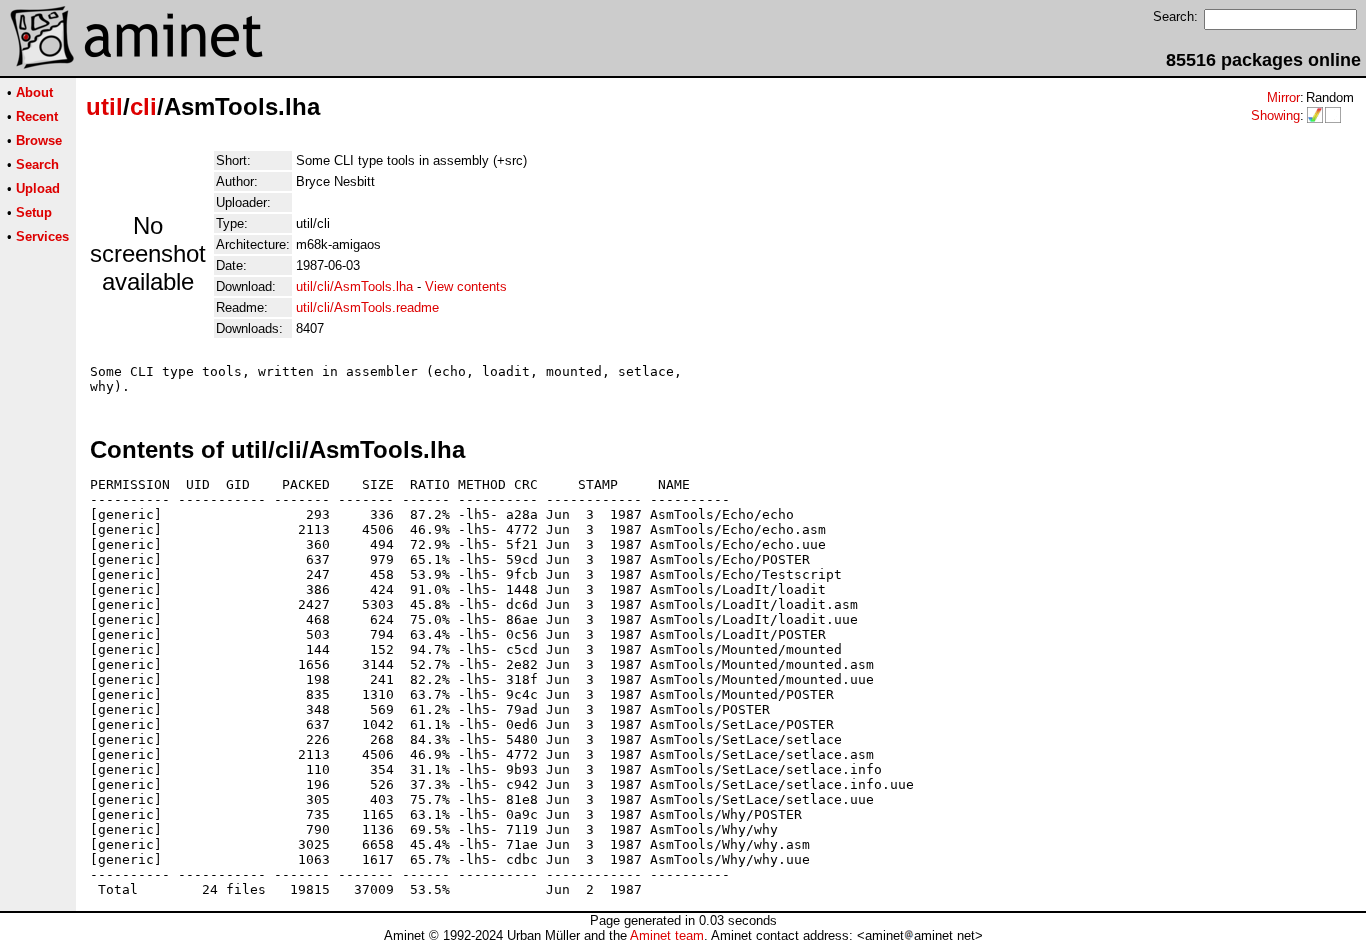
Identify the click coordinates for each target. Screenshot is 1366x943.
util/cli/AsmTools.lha (354, 286)
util (104, 106)
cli (143, 106)
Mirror (1283, 97)
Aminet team (667, 935)
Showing (1275, 115)
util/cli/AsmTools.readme (367, 307)
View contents (466, 286)
